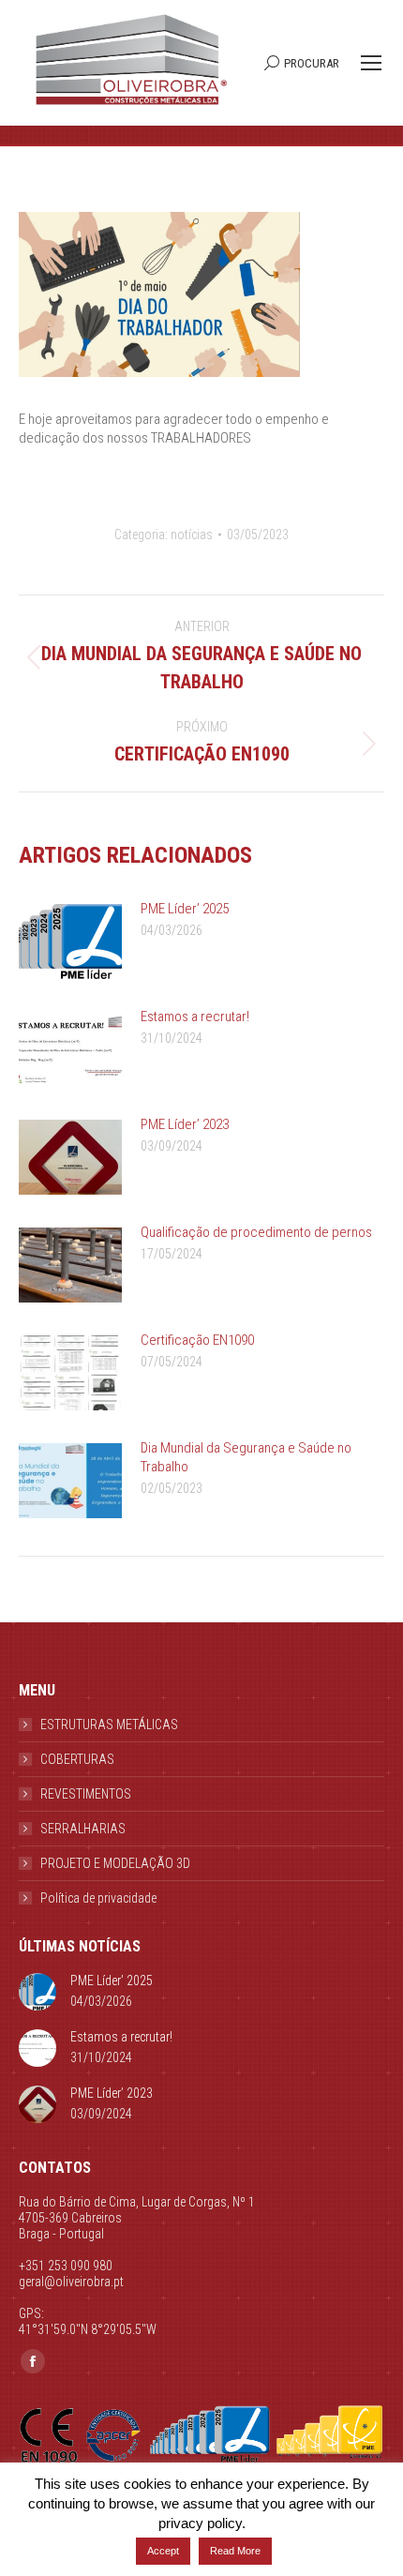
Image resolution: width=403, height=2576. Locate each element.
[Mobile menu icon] (371, 63)
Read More (235, 2551)
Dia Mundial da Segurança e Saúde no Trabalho (246, 1457)
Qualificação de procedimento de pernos (256, 1232)
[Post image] (70, 942)
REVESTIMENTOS (86, 1794)
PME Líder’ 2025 (185, 909)
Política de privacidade (98, 1898)
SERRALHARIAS (83, 1829)
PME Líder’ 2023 (185, 1124)
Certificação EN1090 (197, 1340)
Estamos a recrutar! (195, 1017)
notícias (192, 535)
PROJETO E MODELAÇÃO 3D (115, 1863)
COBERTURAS (77, 1759)
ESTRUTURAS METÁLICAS (109, 1725)
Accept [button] (163, 2551)
